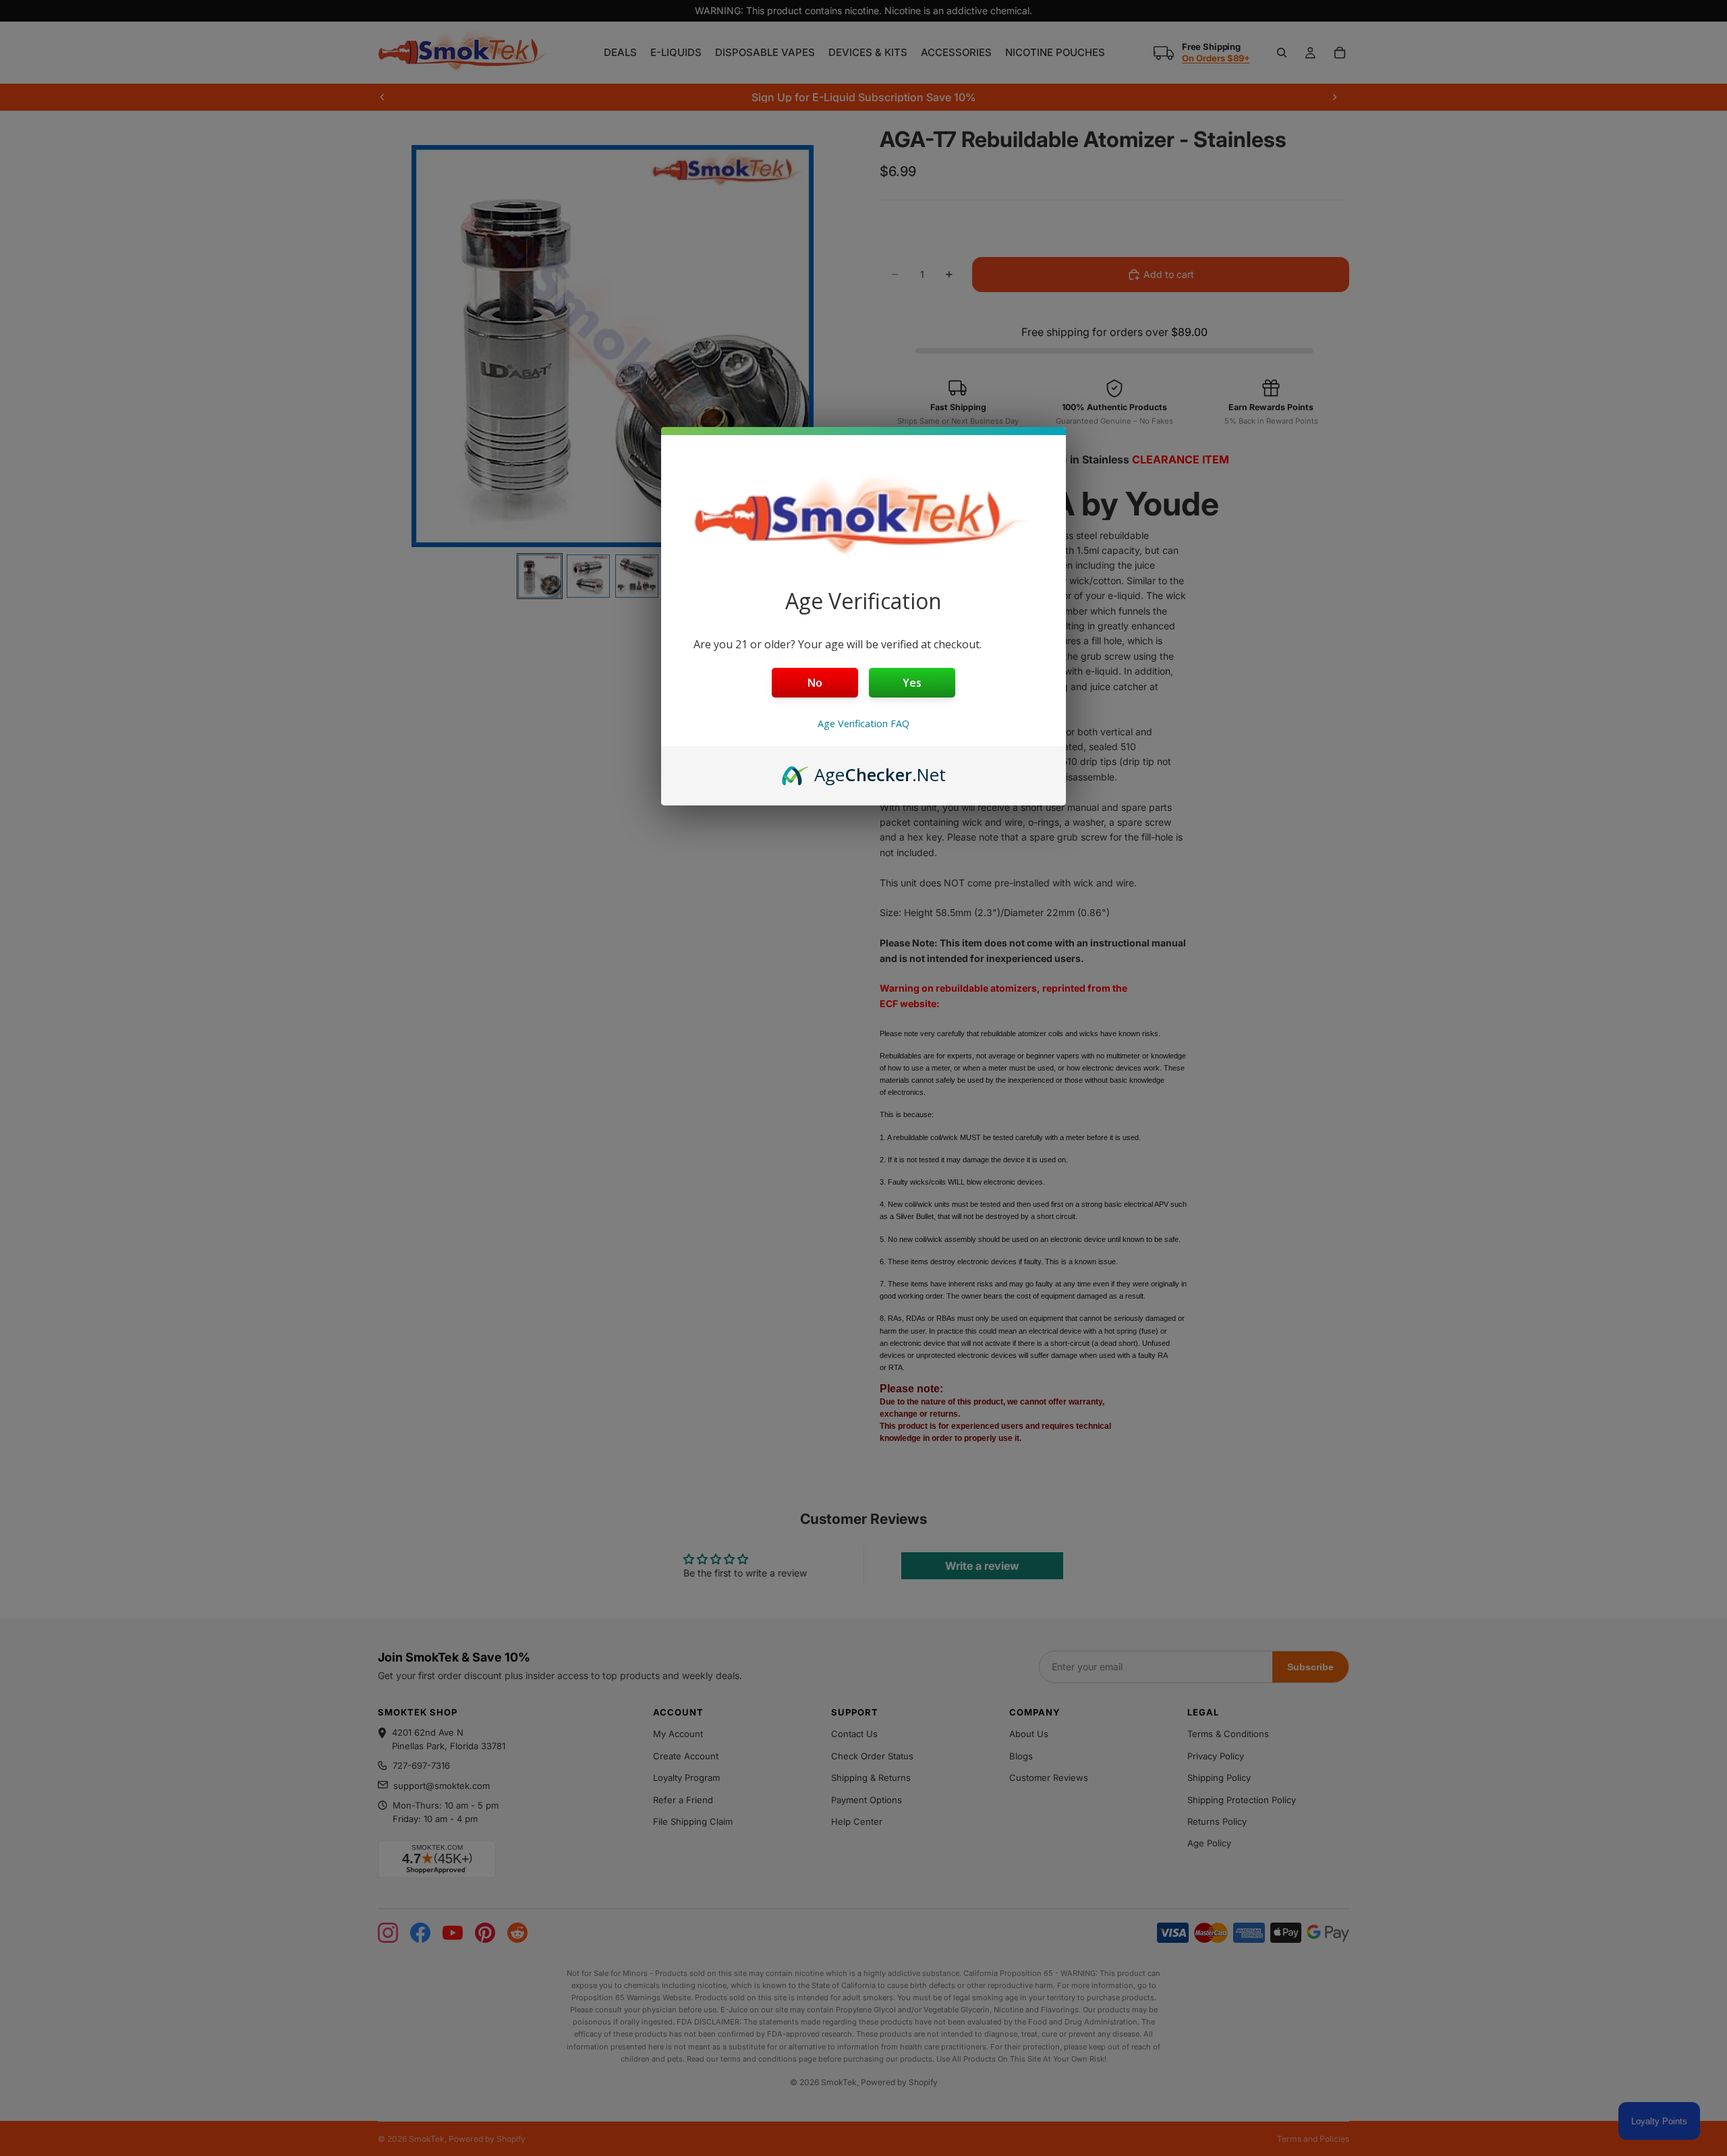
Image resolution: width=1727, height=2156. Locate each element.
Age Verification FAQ (863, 724)
